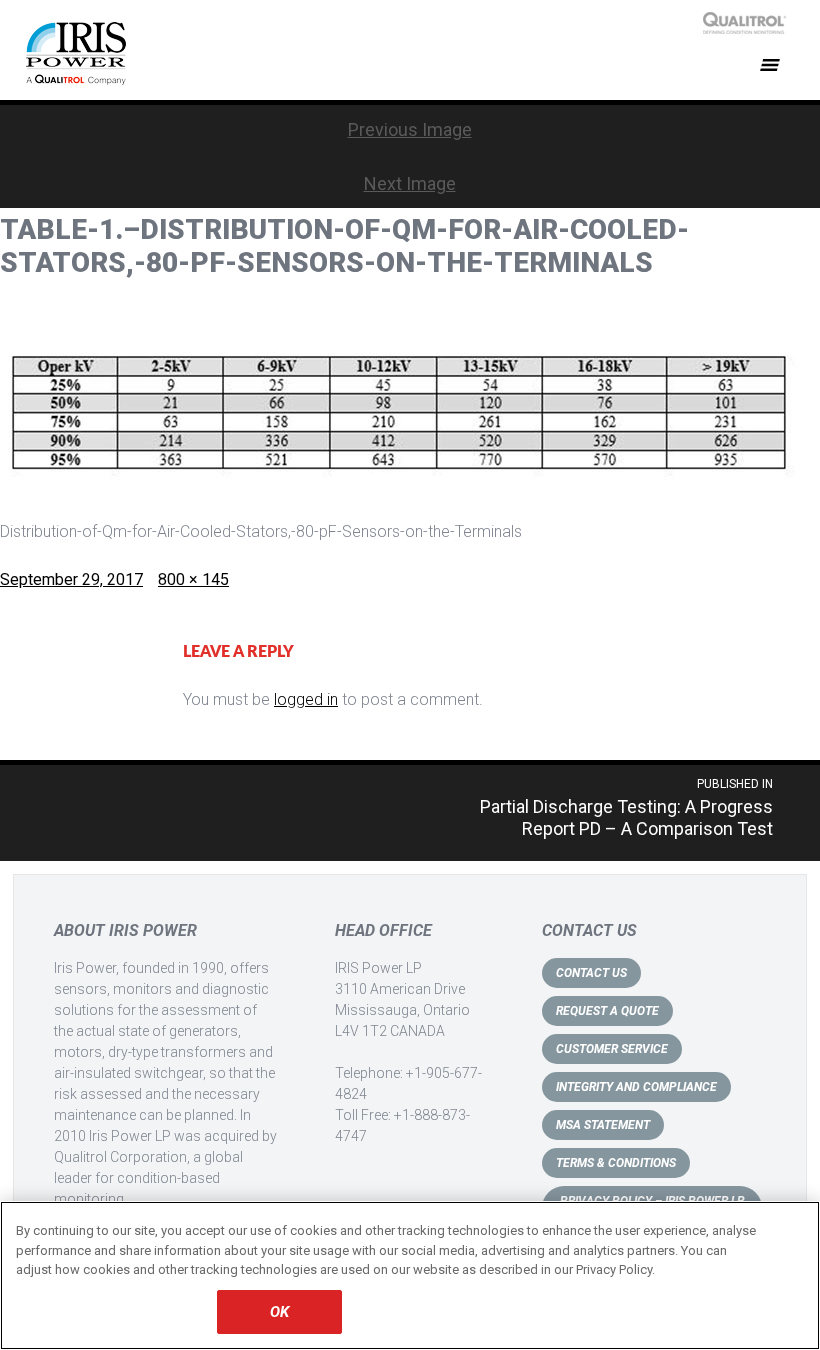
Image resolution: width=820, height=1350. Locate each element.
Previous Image (410, 129)
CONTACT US (591, 973)
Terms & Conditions (616, 1163)
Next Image (410, 183)
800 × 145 (193, 579)
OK (279, 1312)
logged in (306, 699)
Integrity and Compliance (636, 1087)
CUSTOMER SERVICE (612, 1049)
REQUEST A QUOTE (607, 1011)
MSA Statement (603, 1125)
